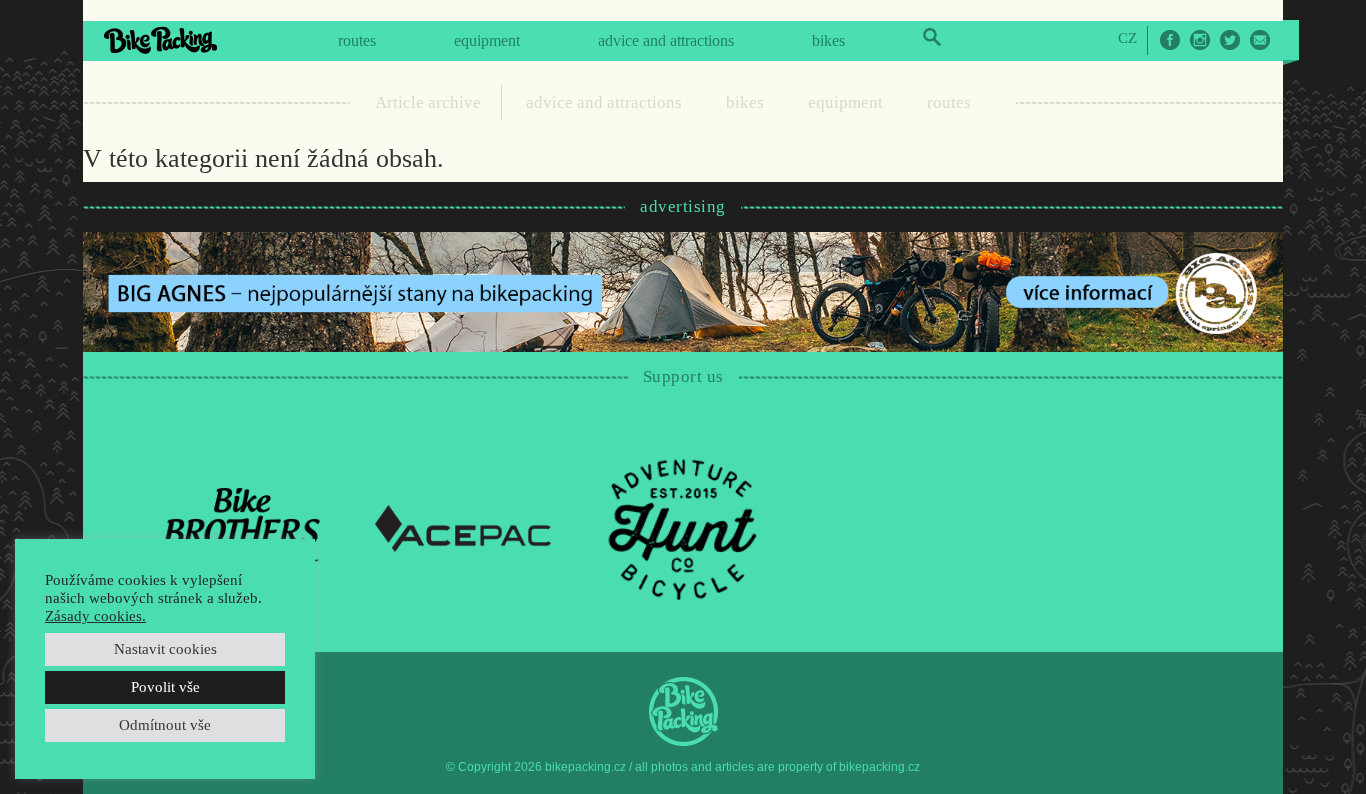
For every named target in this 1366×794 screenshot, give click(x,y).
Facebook (1170, 40)
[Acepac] (463, 527)
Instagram (1200, 40)
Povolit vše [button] (165, 687)
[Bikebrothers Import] (243, 527)
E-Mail (1260, 40)
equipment (487, 40)
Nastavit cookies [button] (165, 649)
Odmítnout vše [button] (165, 725)
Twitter (1230, 40)
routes (357, 40)
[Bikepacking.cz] (160, 40)
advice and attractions (666, 40)
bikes (828, 40)
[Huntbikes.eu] (683, 527)
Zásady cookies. (95, 616)
